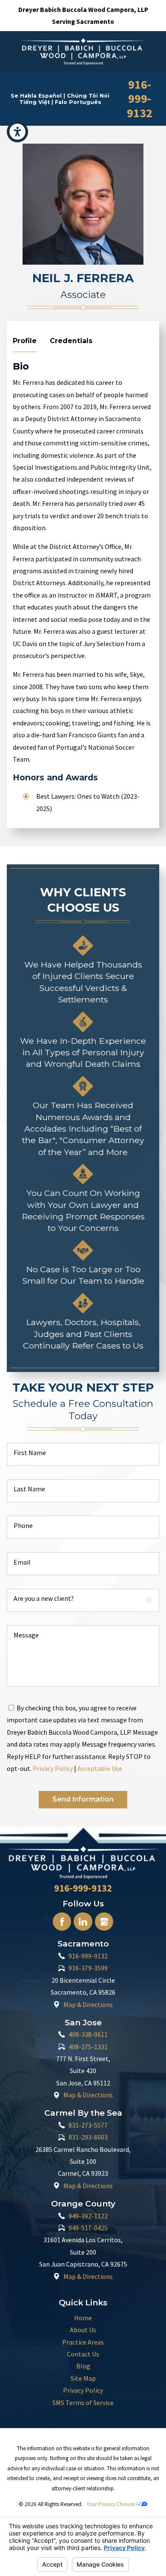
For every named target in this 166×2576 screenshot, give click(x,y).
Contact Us (83, 2354)
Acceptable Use (100, 1768)
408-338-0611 (88, 2034)
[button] (17, 132)
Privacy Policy (53, 1768)
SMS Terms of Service (83, 2403)
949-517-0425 (88, 2228)
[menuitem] (83, 2318)
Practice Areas (83, 2342)
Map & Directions (88, 2004)
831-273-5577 (88, 2125)
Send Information (83, 1799)
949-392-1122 (88, 2216)
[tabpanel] (83, 587)
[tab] (25, 343)
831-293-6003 (88, 2137)
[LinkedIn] (83, 1922)
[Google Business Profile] (104, 1922)
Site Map (83, 2378)
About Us (83, 2330)
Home (83, 2318)
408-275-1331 (88, 2047)
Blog (83, 2366)
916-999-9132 (140, 99)
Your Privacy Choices (111, 2504)
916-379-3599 (88, 1968)
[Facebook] (62, 1922)
